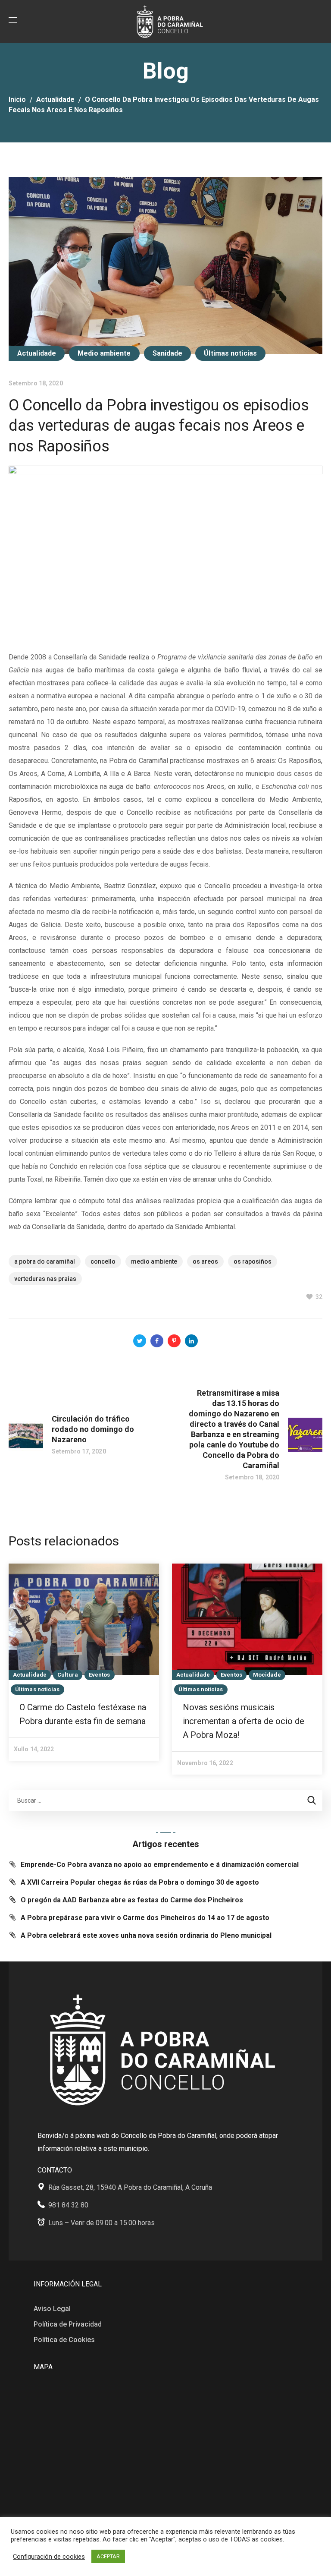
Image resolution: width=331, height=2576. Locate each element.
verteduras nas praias (45, 1279)
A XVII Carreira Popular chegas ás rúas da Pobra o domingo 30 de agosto (140, 1882)
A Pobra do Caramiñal (45, 1261)
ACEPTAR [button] (108, 2556)
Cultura (68, 1675)
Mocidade (267, 1675)
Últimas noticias (230, 353)
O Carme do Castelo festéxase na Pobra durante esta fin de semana (83, 1714)
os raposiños (253, 1261)
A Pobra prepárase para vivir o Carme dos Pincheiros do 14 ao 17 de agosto (145, 1918)
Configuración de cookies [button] (49, 2557)
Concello (103, 1261)
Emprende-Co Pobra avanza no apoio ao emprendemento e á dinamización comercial (160, 1865)
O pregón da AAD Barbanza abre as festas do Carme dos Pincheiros (132, 1900)
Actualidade (55, 99)
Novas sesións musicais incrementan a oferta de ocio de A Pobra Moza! (244, 1721)
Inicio (17, 99)
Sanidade (168, 353)
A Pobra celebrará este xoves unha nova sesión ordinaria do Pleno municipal (146, 1935)
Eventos (100, 1675)
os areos (205, 1261)
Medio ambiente (104, 353)
